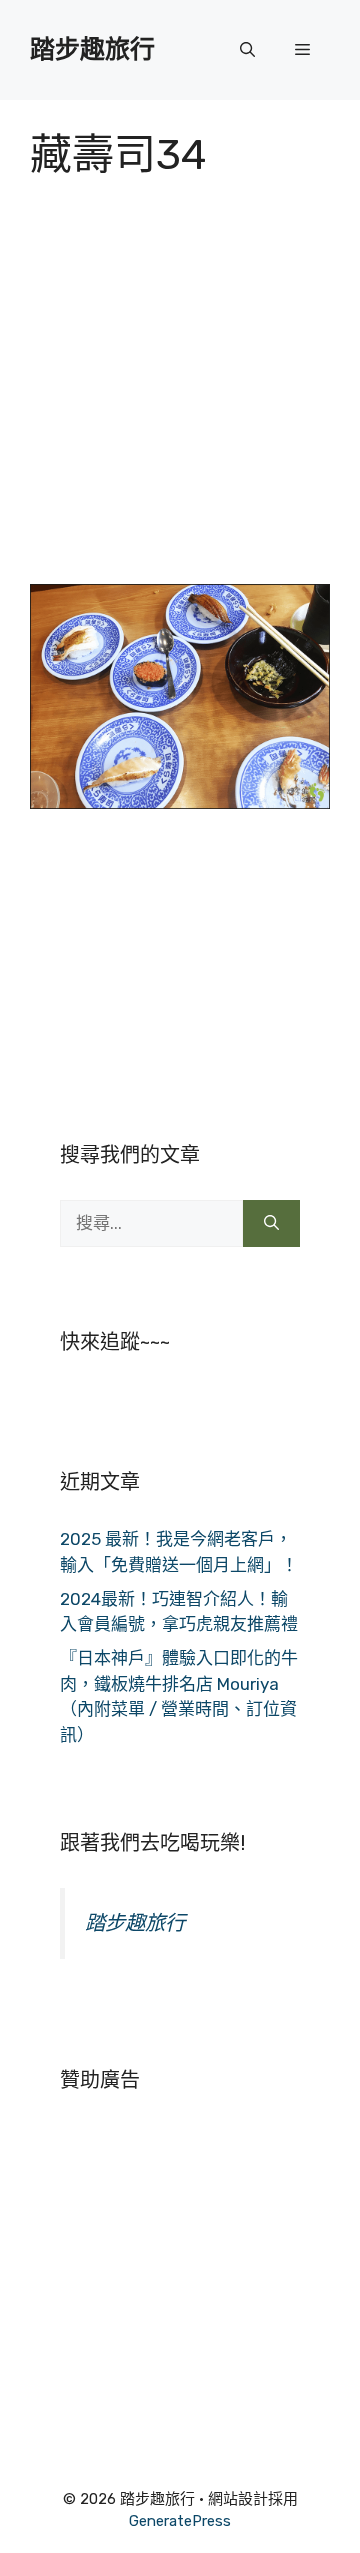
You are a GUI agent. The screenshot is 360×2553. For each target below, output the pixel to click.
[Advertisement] (180, 394)
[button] (247, 50)
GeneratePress (180, 2521)
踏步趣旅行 (92, 49)
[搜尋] (271, 1224)
